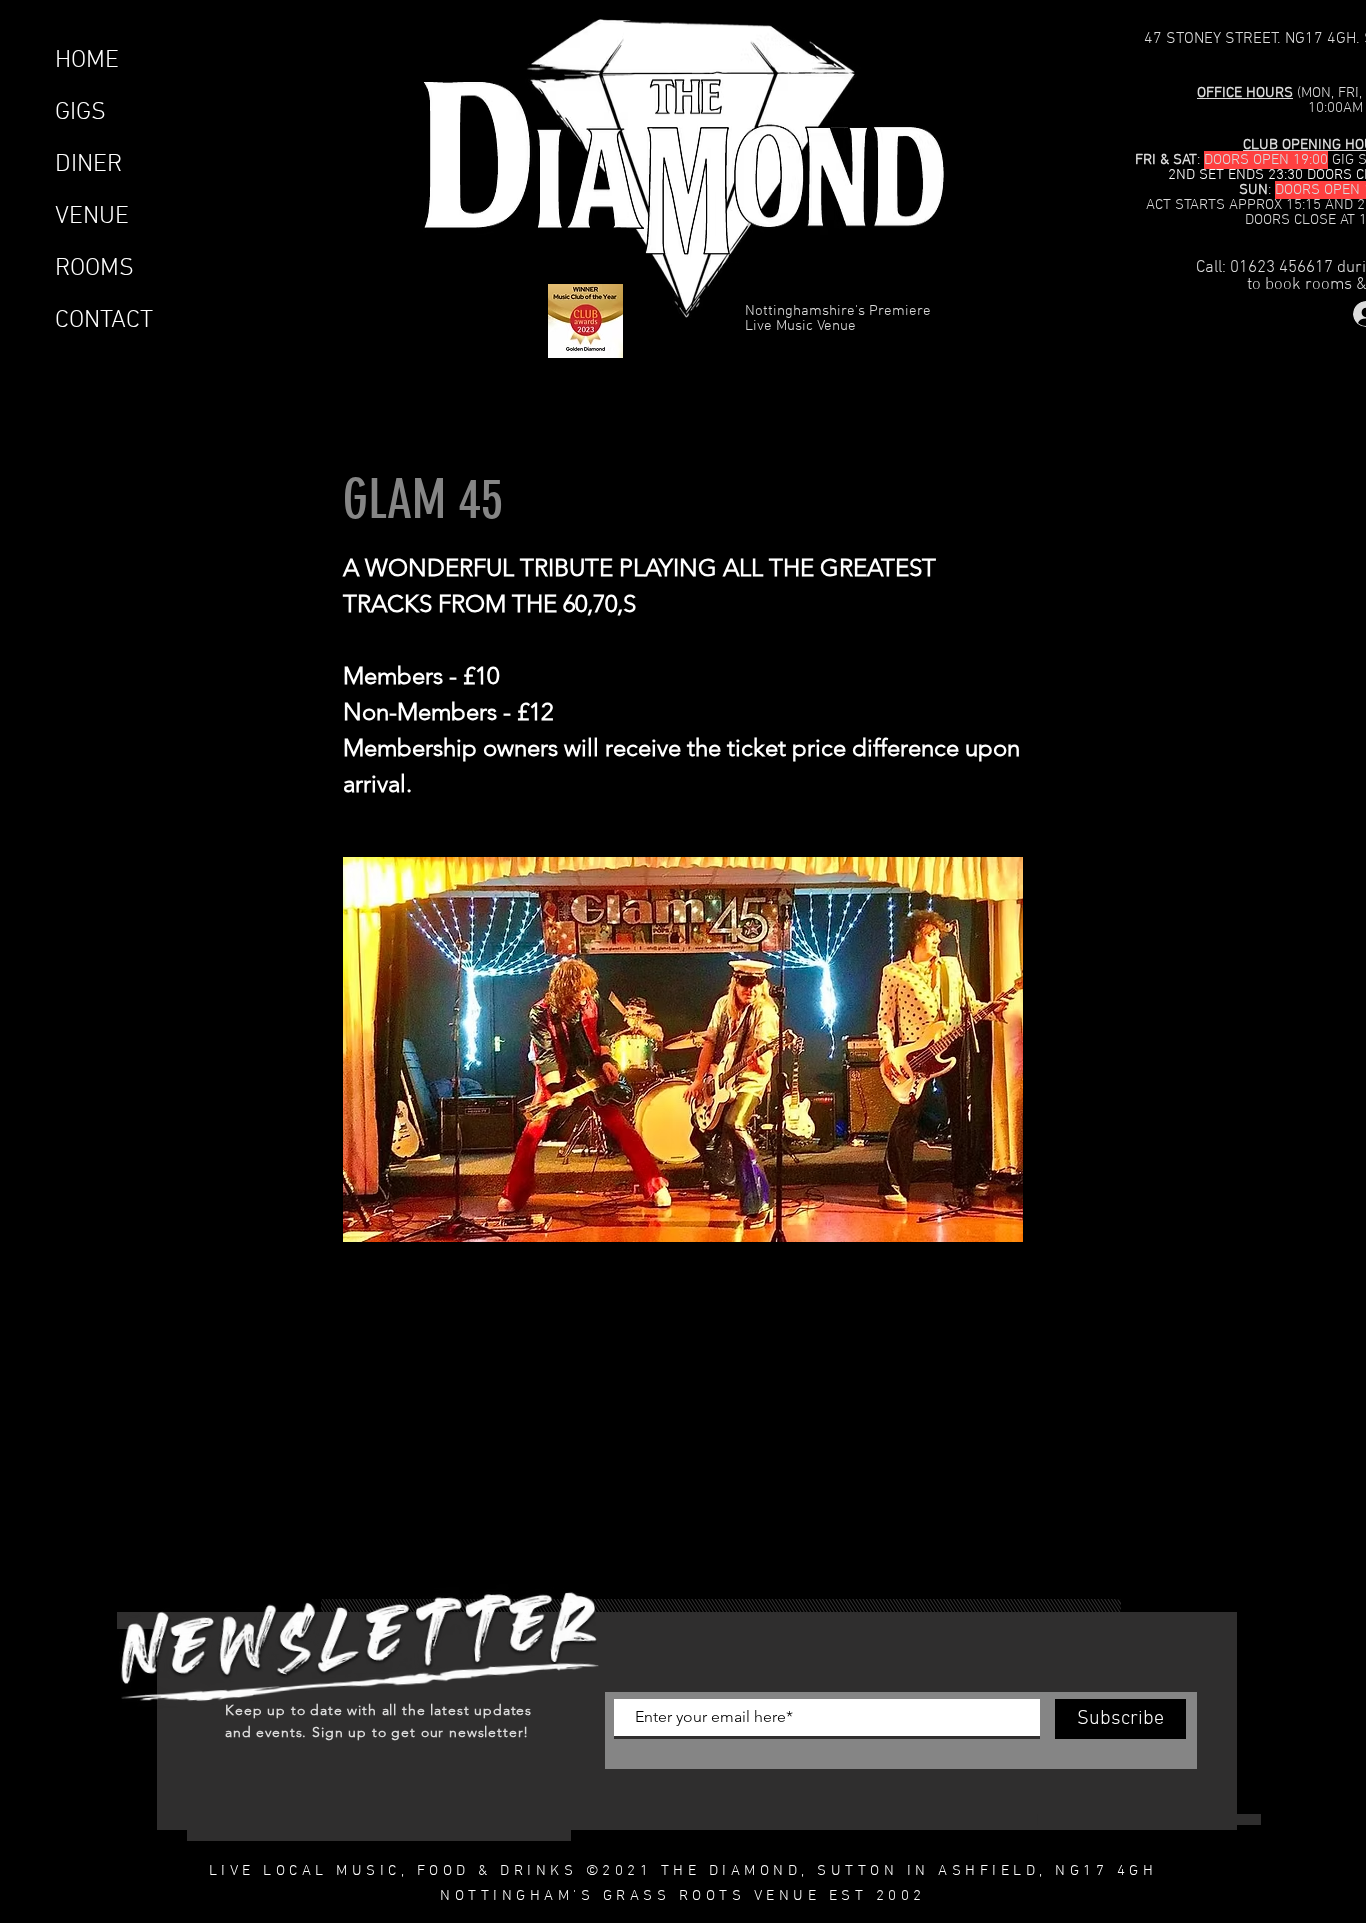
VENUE (92, 217)
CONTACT (104, 321)
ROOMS (94, 269)
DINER (88, 165)
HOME (87, 61)
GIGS (80, 113)
